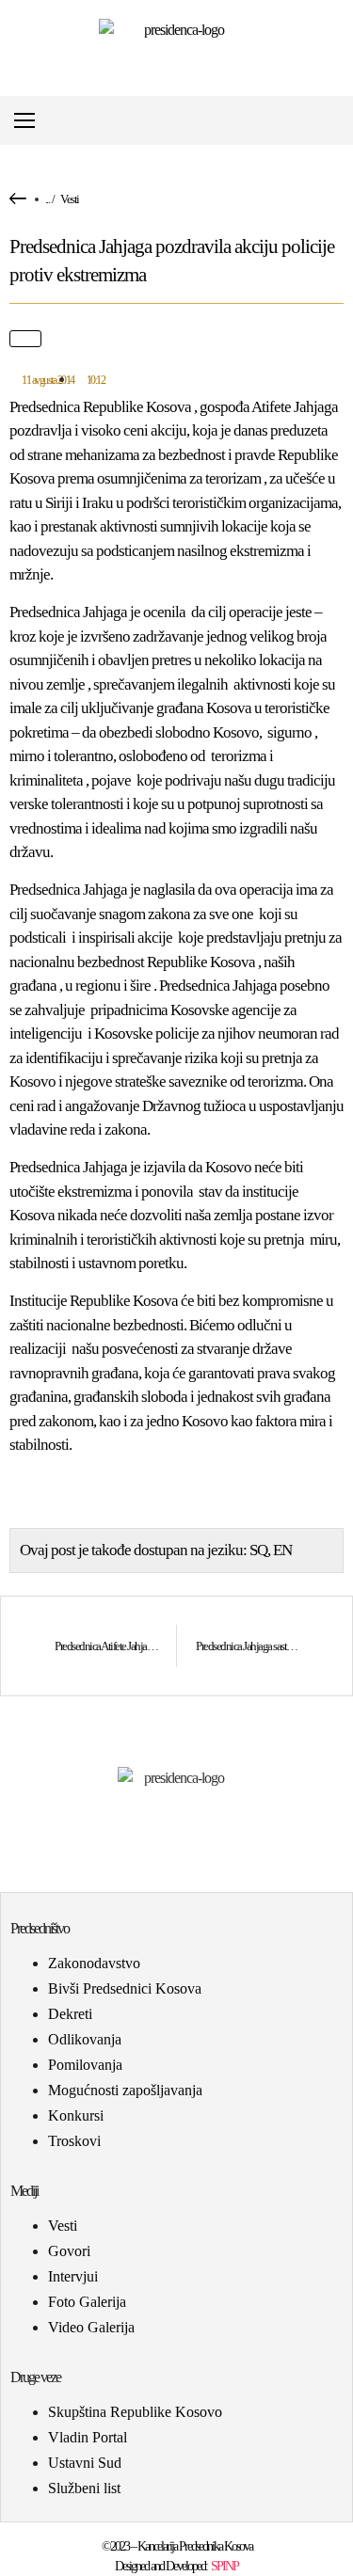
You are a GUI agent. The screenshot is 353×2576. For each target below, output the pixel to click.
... (48, 199)
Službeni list (84, 2488)
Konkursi (76, 2115)
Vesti (70, 199)
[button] (337, 121)
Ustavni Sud (85, 2463)
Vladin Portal (88, 2437)
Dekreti (70, 2014)
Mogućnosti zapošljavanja (125, 2090)
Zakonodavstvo (94, 1963)
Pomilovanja (85, 2065)
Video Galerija (91, 2327)
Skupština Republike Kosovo (135, 2412)
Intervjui (73, 2276)
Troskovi (74, 2141)
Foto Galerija (87, 2302)
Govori (69, 2251)
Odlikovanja (85, 2039)
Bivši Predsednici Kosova (125, 1988)
